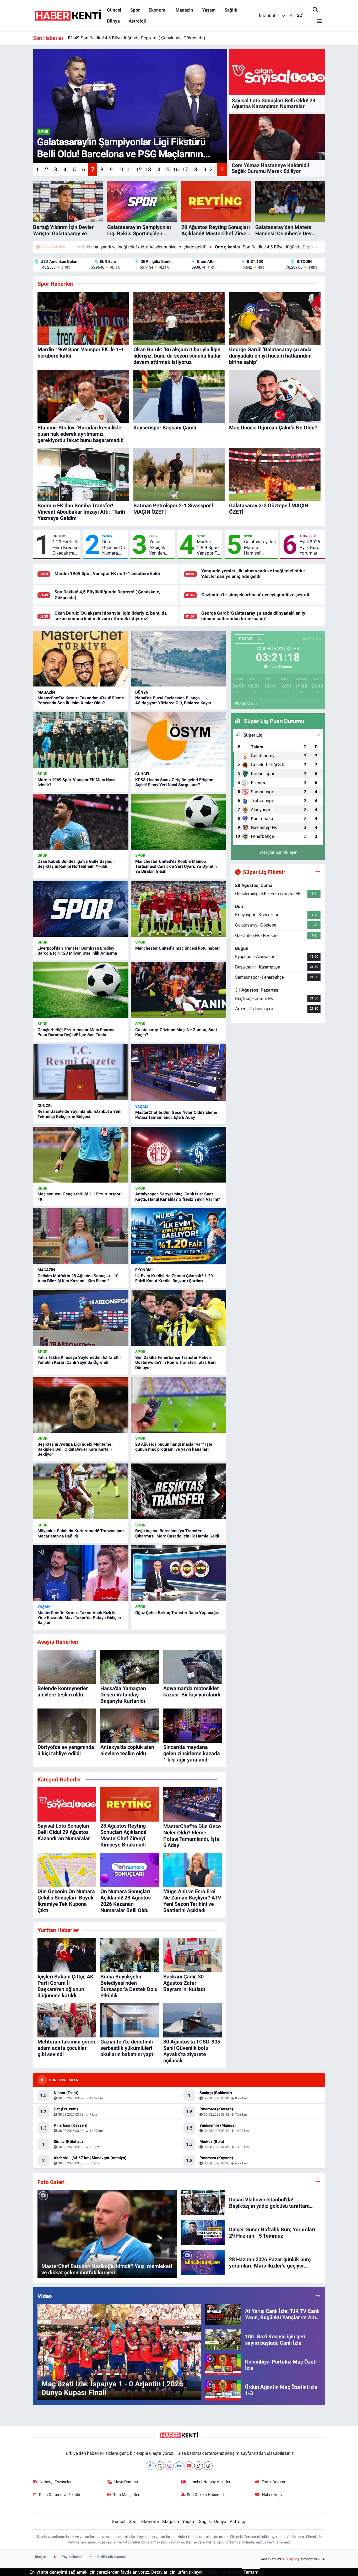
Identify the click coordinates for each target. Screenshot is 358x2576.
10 (120, 169)
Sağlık (231, 10)
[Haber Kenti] (68, 15)
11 (129, 169)
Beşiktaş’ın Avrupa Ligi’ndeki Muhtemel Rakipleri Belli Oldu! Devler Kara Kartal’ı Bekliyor (75, 1449)
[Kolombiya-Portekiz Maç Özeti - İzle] (223, 2365)
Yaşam (209, 10)
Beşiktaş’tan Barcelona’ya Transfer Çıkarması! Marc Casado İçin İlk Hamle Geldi (177, 1533)
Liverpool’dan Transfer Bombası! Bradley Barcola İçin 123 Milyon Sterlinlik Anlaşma (77, 951)
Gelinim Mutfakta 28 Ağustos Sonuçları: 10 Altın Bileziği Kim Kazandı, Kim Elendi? (78, 1278)
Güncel (114, 10)
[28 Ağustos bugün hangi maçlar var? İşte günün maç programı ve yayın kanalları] (178, 1405)
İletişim (41, 2557)
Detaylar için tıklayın (278, 852)
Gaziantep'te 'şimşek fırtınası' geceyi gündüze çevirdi (255, 595)
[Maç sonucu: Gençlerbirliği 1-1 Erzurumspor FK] (81, 1155)
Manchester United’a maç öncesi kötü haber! (177, 948)
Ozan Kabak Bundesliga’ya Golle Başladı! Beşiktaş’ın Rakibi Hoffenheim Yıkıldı (76, 864)
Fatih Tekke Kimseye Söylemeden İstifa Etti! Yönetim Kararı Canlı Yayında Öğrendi (79, 1360)
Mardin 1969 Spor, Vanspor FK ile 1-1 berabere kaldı (107, 573)
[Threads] (208, 2466)
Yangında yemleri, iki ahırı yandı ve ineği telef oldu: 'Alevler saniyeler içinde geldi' (253, 574)
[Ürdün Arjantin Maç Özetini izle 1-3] (223, 2390)
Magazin (184, 10)
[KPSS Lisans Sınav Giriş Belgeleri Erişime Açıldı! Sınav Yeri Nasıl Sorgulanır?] (178, 740)
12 (139, 169)
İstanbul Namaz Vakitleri (210, 2482)
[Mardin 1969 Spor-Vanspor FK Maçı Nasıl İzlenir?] (81, 740)
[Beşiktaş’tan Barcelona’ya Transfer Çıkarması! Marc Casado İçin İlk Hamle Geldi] (178, 1492)
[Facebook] (150, 2466)
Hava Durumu (126, 2482)
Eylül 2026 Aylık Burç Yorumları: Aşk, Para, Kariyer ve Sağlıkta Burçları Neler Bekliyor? (310, 547)
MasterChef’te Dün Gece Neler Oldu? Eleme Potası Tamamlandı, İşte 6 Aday (176, 1115)
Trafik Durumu (274, 2482)
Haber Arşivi (273, 2495)
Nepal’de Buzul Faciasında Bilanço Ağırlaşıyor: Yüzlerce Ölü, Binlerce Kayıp (173, 700)
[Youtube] (189, 2466)
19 (203, 169)
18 (194, 169)
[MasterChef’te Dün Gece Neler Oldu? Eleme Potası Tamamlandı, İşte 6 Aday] (178, 1073)
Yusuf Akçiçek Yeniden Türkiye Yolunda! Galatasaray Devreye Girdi (161, 547)
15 (166, 169)
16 (176, 169)
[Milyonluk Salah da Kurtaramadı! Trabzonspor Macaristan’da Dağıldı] (81, 1492)
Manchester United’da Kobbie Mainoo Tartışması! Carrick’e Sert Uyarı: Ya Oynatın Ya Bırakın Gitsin (176, 866)
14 (157, 169)
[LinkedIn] (179, 2466)
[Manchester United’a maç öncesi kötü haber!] (178, 909)
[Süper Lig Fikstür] (318, 872)
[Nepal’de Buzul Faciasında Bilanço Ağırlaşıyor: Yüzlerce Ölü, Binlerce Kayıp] (178, 659)
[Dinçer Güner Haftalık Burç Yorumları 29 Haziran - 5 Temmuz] (203, 2232)
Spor (135, 10)
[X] (160, 2466)
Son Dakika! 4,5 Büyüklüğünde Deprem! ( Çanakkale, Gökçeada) (166, 247)
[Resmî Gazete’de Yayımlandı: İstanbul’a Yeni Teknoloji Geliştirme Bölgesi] (81, 1072)
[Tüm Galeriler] (318, 2182)
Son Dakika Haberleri (205, 2495)
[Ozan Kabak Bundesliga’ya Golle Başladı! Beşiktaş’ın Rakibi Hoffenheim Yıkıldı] (81, 822)
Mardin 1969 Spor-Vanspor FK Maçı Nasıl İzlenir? (208, 547)
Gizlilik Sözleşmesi (111, 2557)
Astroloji (137, 21)
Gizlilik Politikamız (223, 2572)
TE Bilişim (290, 2559)
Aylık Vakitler (249, 704)
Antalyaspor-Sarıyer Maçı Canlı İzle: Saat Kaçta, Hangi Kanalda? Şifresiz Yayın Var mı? (178, 1196)
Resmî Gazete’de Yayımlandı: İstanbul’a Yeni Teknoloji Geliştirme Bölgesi (79, 1114)
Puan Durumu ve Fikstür (60, 2495)
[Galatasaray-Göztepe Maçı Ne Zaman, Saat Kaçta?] (178, 990)
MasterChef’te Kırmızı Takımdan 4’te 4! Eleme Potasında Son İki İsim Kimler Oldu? (81, 700)
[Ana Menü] (317, 21)
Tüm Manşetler (126, 2495)
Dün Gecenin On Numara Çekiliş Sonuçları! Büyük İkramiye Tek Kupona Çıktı (114, 547)
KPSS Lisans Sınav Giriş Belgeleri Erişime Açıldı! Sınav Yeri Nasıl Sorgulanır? (174, 782)
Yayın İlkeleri (71, 2557)
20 (213, 169)
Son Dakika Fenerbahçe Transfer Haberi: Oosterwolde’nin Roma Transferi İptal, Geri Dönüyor (175, 1362)
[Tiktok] (199, 2466)
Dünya (113, 21)
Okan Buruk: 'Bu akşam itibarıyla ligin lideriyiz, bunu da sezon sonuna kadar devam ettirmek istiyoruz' (173, 37)
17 (185, 169)
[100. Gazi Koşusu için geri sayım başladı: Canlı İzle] (223, 2339)
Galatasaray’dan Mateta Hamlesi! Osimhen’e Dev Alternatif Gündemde (260, 547)
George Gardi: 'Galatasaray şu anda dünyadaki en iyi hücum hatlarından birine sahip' (254, 616)
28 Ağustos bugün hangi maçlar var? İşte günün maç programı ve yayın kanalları (174, 1447)
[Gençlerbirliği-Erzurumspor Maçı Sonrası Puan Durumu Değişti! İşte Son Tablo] (81, 990)
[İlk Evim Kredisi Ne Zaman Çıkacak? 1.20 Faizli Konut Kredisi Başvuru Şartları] (178, 1236)
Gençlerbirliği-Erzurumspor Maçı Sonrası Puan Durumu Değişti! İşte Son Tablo (76, 1032)
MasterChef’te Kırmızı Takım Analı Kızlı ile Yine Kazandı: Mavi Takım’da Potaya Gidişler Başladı (79, 1618)
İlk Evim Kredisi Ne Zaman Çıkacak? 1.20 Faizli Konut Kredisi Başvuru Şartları (174, 1278)
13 (148, 169)
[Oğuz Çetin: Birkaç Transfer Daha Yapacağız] (178, 1573)
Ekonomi (158, 10)
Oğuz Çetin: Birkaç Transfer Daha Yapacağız (177, 1613)
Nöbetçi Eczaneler (56, 2482)
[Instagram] (169, 2466)
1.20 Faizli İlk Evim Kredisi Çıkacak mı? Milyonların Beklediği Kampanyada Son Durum (65, 547)
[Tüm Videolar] (318, 2296)
